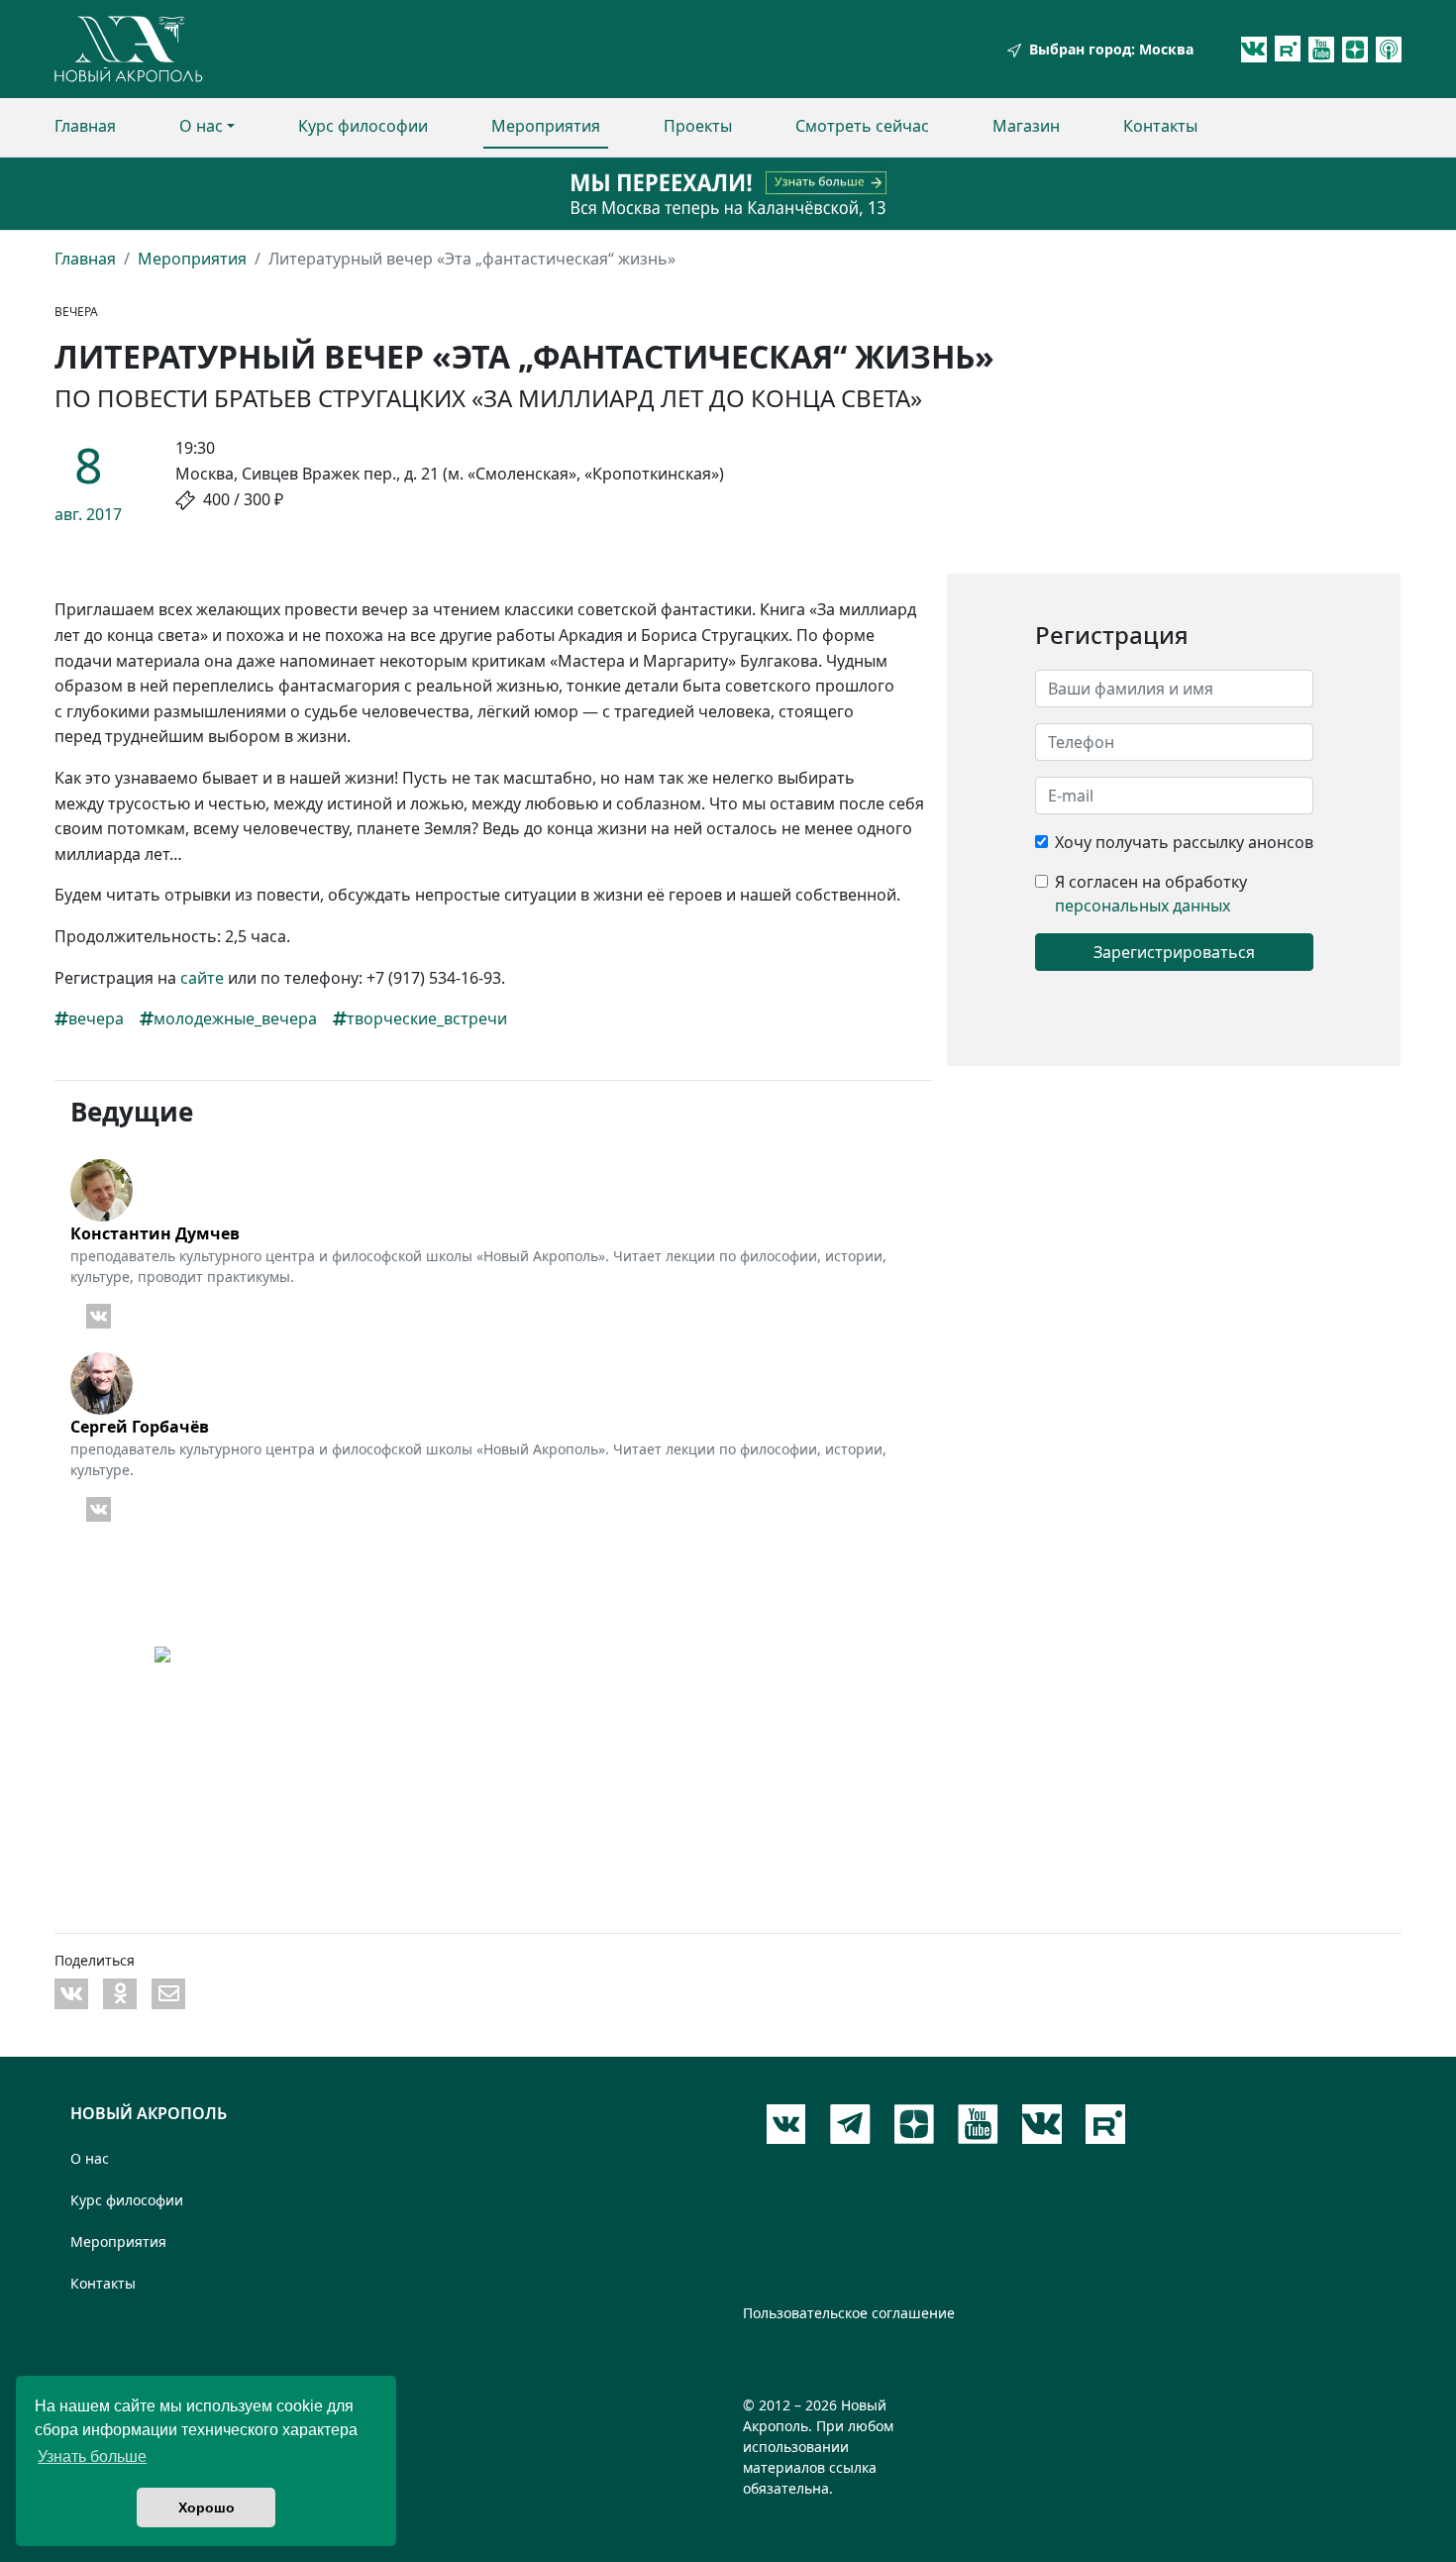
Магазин (1026, 126)
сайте (202, 978)
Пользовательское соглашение (849, 2313)
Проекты (698, 126)
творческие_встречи (427, 1018)
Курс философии (363, 126)
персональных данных (1143, 906)
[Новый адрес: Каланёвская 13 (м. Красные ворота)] (728, 194)
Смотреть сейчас (862, 126)
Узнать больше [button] (92, 2456)
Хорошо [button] (207, 2508)
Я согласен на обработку (1151, 882)
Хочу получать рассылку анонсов (1184, 842)
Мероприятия (546, 126)
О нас (201, 126)
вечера (96, 1018)
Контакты (1160, 126)
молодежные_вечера (235, 1018)
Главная (85, 126)
